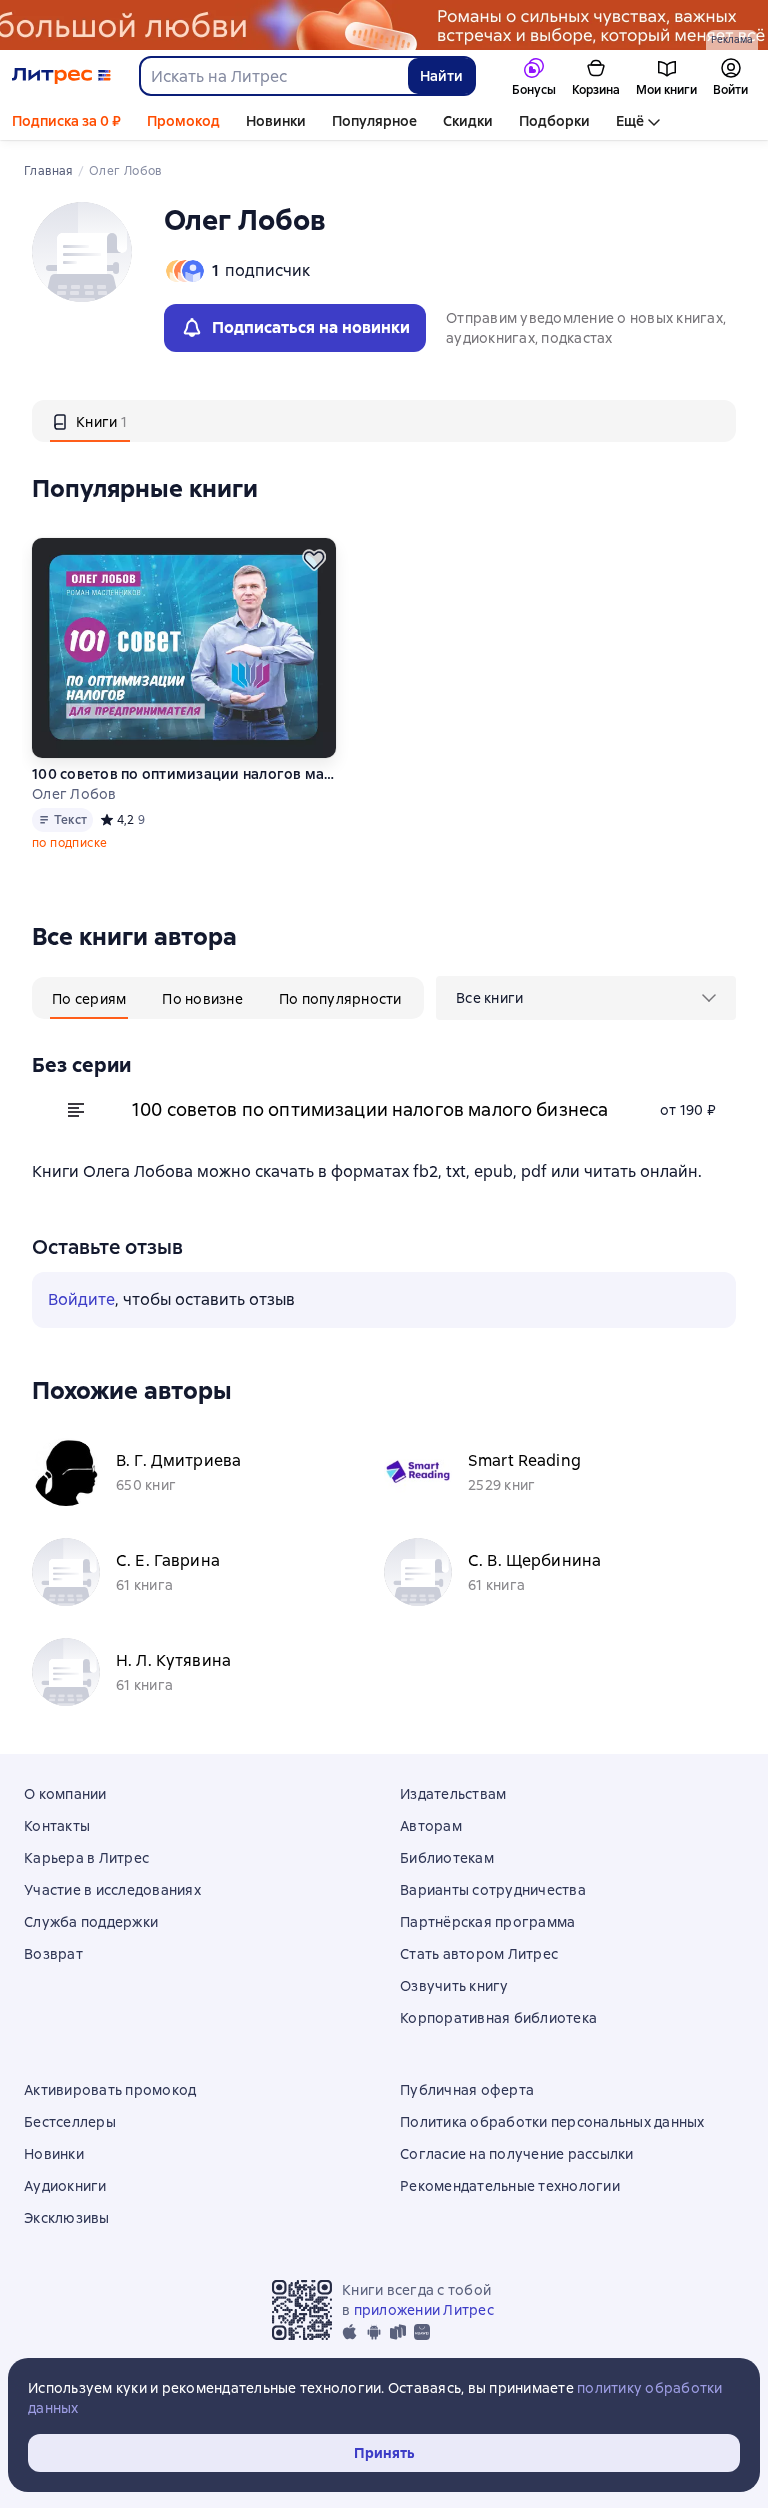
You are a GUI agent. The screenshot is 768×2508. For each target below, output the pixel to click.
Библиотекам (447, 1858)
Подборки (554, 121)
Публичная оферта (467, 2090)
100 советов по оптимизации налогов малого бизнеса (183, 774)
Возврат (53, 1954)
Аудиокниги (65, 2186)
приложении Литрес (424, 2310)
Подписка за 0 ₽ (66, 121)
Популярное (374, 121)
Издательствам (453, 1794)
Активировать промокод (110, 2090)
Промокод (183, 121)
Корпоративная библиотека (498, 2018)
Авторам (431, 1826)
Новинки (276, 121)
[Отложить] (314, 560)
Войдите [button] (81, 1299)
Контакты (57, 1826)
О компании (65, 1794)
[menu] (586, 998)
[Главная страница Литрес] (61, 76)
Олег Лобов (74, 794)
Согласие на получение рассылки (517, 2154)
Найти (441, 76)
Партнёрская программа (487, 1922)
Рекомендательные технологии (510, 2186)
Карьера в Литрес (86, 1858)
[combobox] (273, 76)
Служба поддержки (91, 1922)
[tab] (90, 421)
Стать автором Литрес (479, 1954)
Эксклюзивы (67, 2218)
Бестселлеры (70, 2122)
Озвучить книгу (454, 1986)
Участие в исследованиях (112, 1890)
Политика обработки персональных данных (552, 2122)
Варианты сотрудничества (493, 1890)
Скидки (468, 121)
